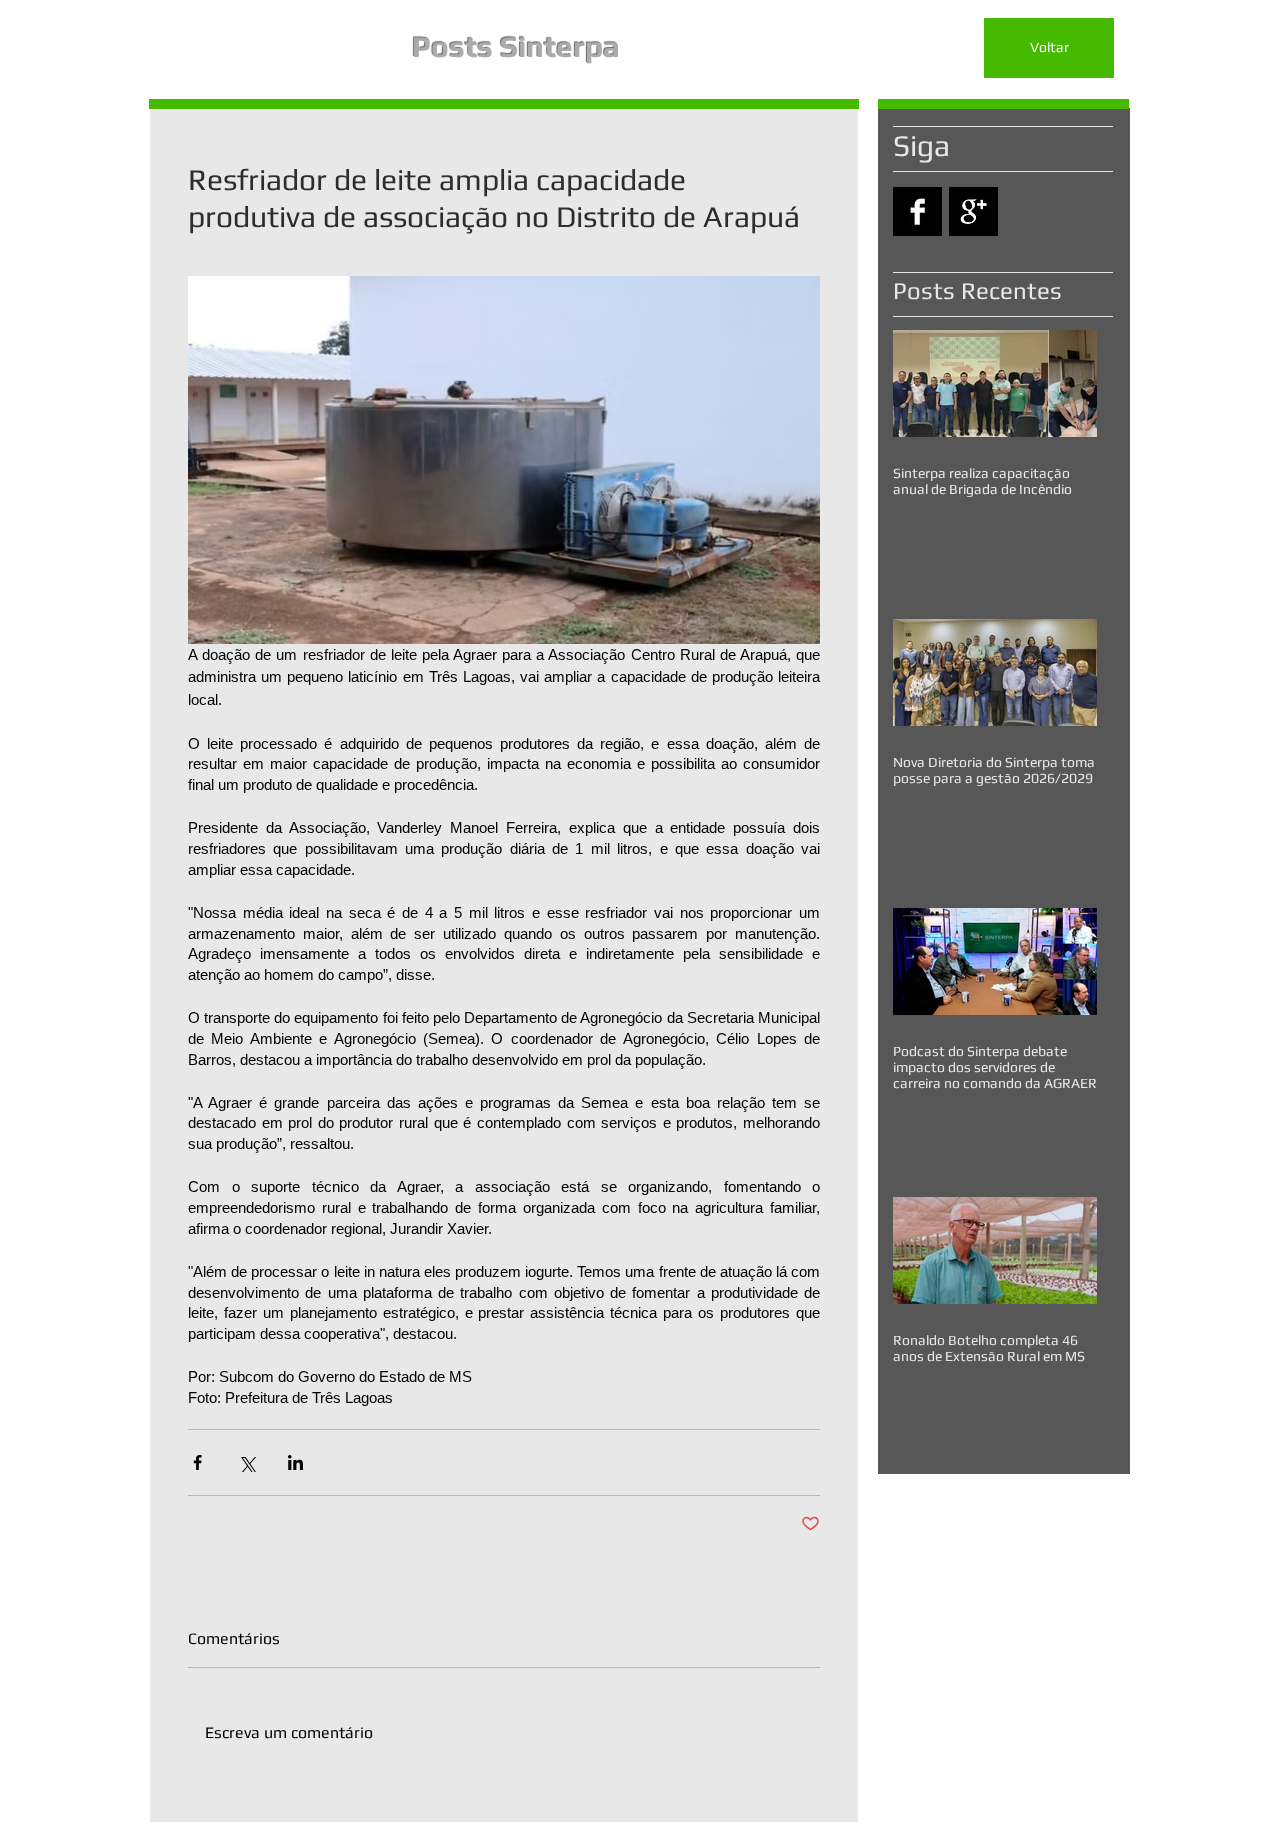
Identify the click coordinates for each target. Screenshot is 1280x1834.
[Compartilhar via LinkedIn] (295, 1462)
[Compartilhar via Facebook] (197, 1462)
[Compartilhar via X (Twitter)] (246, 1462)
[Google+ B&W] (973, 211)
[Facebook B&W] (917, 211)
